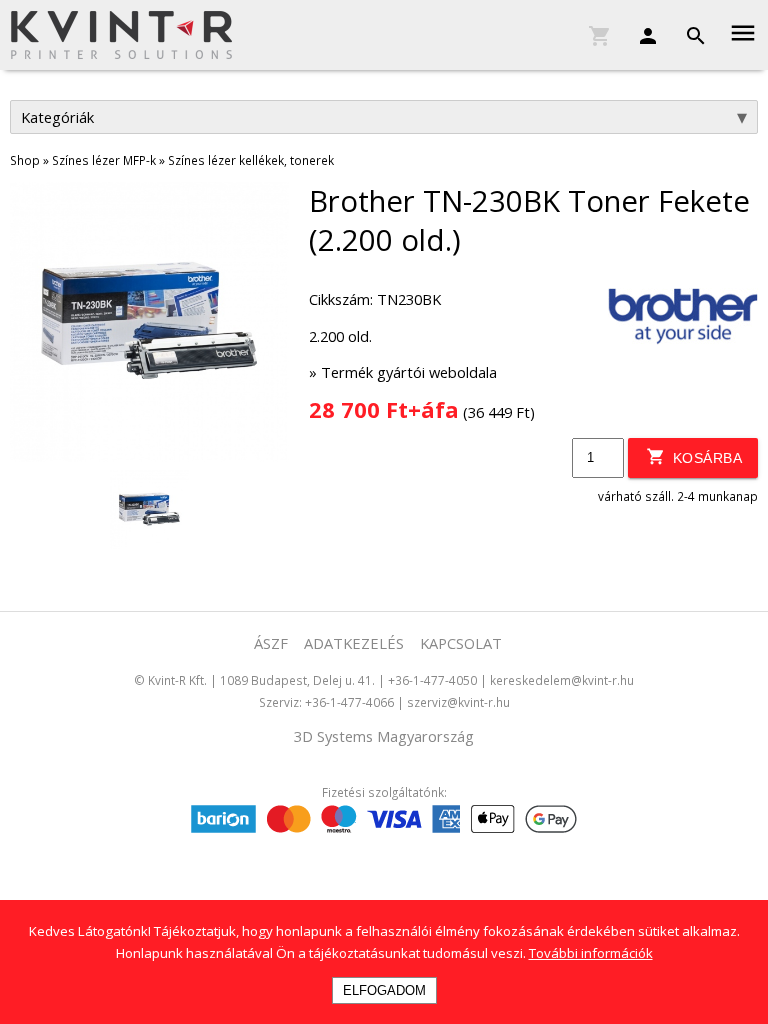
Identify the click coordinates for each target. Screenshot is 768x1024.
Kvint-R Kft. (177, 680)
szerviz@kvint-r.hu (458, 702)
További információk (591, 953)
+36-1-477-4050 (432, 680)
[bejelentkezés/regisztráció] (638, 31)
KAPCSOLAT (461, 643)
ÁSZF (271, 643)
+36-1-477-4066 (349, 702)
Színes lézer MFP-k (104, 160)
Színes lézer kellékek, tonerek (251, 160)
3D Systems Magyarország (384, 736)
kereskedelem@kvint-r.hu (562, 680)
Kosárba (705, 458)
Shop (25, 160)
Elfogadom (384, 990)
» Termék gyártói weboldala (403, 372)
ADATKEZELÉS (354, 643)
